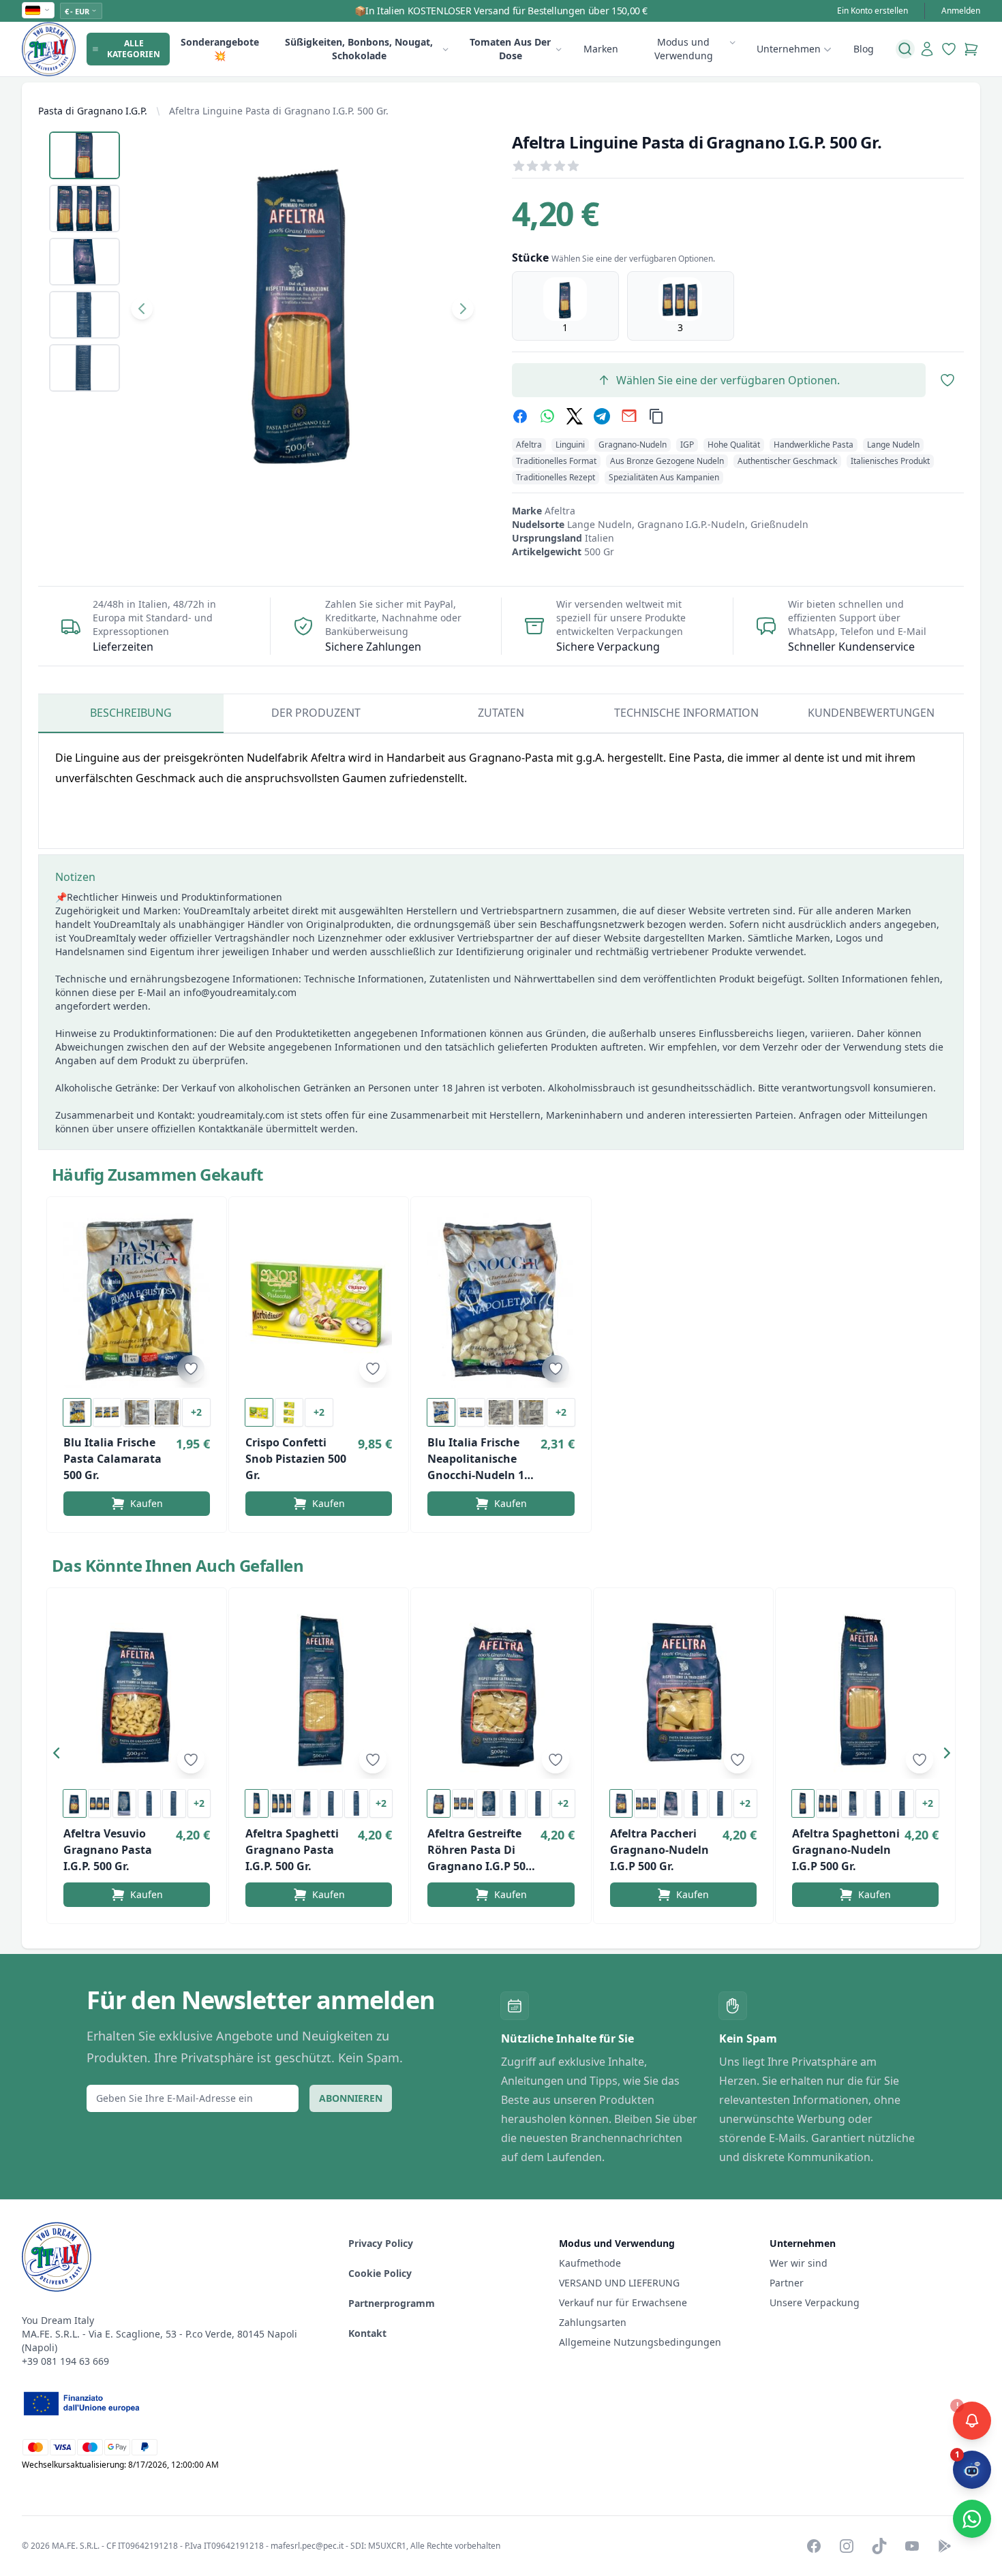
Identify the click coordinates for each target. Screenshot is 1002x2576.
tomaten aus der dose (510, 49)
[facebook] (520, 416)
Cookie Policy (380, 2273)
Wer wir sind (799, 2263)
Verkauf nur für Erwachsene (623, 2302)
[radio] (565, 306)
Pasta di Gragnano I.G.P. (93, 111)
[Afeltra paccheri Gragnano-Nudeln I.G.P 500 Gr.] (683, 1692)
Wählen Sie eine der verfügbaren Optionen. (728, 380)
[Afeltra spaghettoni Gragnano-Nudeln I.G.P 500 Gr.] (865, 1692)
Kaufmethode (590, 2263)
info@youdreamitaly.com (240, 992)
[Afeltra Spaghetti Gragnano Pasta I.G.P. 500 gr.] (319, 1692)
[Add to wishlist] (191, 1369)
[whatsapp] (547, 416)
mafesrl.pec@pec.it (307, 2546)
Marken (601, 49)
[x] (575, 416)
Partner (787, 2283)
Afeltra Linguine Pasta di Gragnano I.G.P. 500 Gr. (279, 111)
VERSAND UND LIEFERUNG (621, 2283)
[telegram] (602, 416)
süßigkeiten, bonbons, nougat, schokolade (359, 49)
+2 (196, 1412)
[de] (38, 10)
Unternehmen (789, 49)
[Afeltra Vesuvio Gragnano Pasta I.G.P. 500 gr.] (137, 1692)
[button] (60, 1756)
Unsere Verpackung (815, 2302)
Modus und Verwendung (684, 49)
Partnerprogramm (392, 2303)
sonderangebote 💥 (220, 49)
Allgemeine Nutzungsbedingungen (640, 2342)
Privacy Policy (381, 2243)
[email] (629, 416)
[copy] (656, 416)
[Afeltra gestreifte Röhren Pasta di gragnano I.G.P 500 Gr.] (501, 1692)
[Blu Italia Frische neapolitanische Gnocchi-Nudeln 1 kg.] (501, 1301)
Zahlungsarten (593, 2322)
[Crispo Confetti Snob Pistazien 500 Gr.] (319, 1301)
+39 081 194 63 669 (65, 2361)
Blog (864, 49)
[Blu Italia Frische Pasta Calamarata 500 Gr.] (137, 1301)
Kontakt (367, 2333)
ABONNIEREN (351, 2098)
